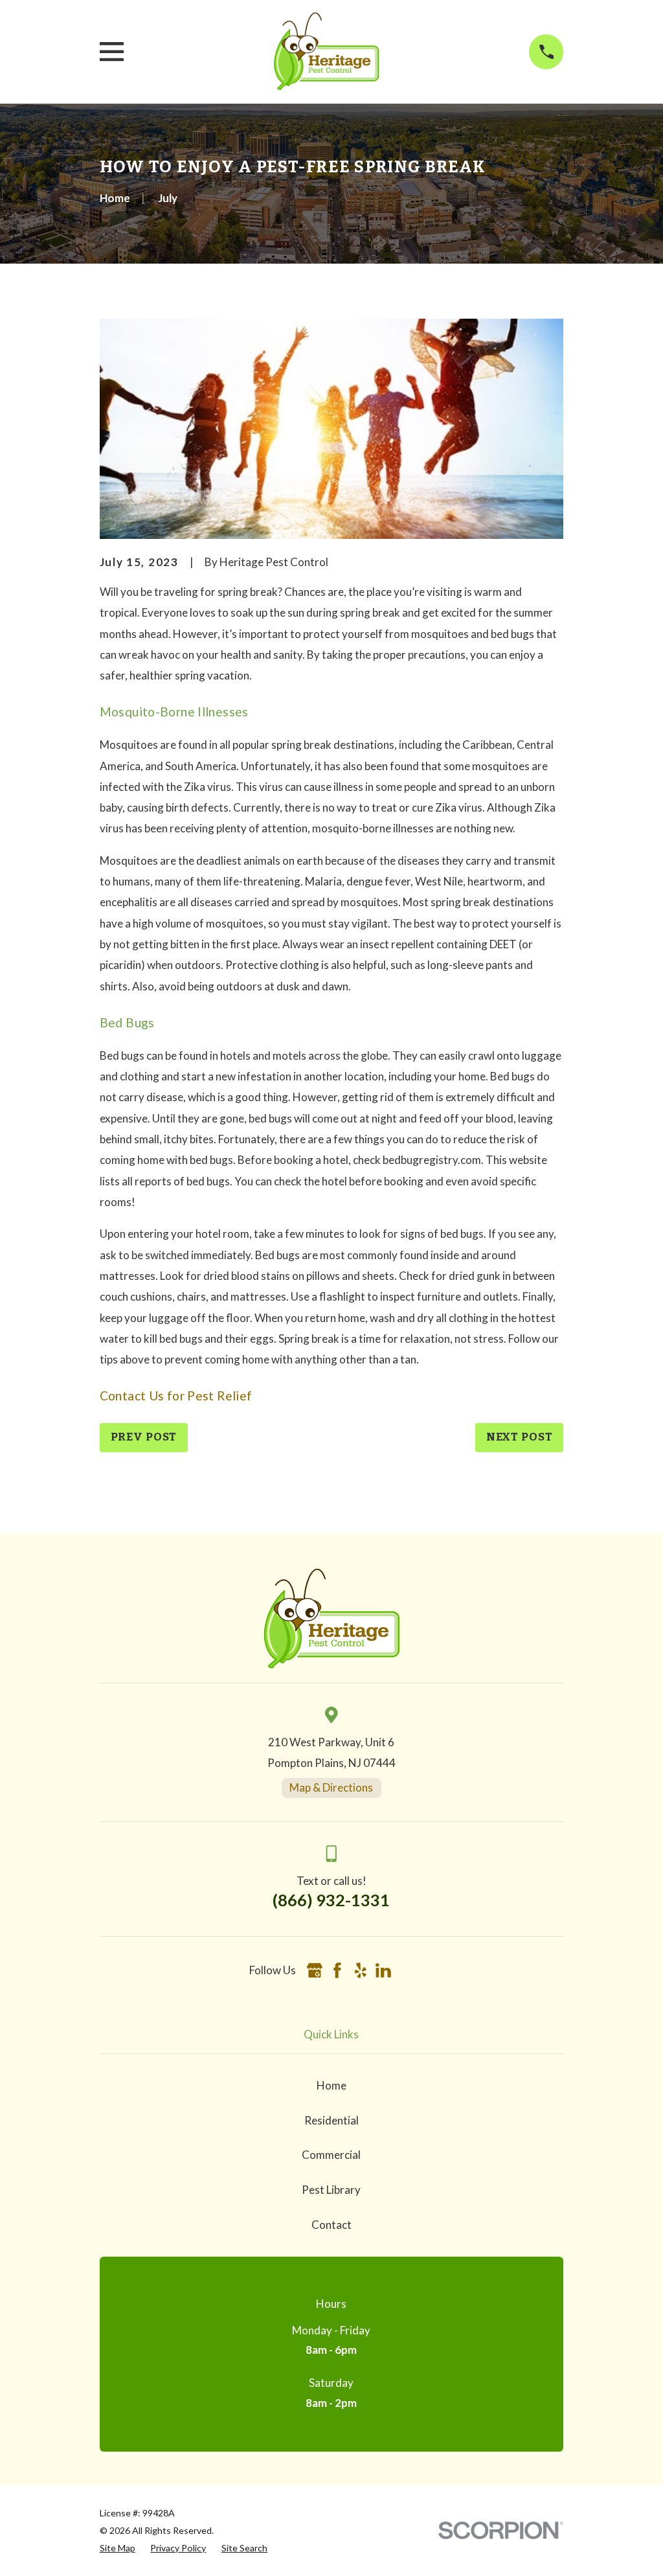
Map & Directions (331, 1787)
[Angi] (406, 1970)
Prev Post (144, 1437)
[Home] (326, 52)
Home (331, 2085)
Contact (331, 2225)
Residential (331, 2120)
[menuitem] (118, 2548)
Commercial (331, 2155)
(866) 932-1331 (331, 1900)
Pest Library (331, 2190)
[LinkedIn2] (383, 1970)
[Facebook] (337, 1970)
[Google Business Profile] (315, 1970)
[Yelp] (361, 1970)
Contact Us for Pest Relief (176, 1396)
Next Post (520, 1437)
